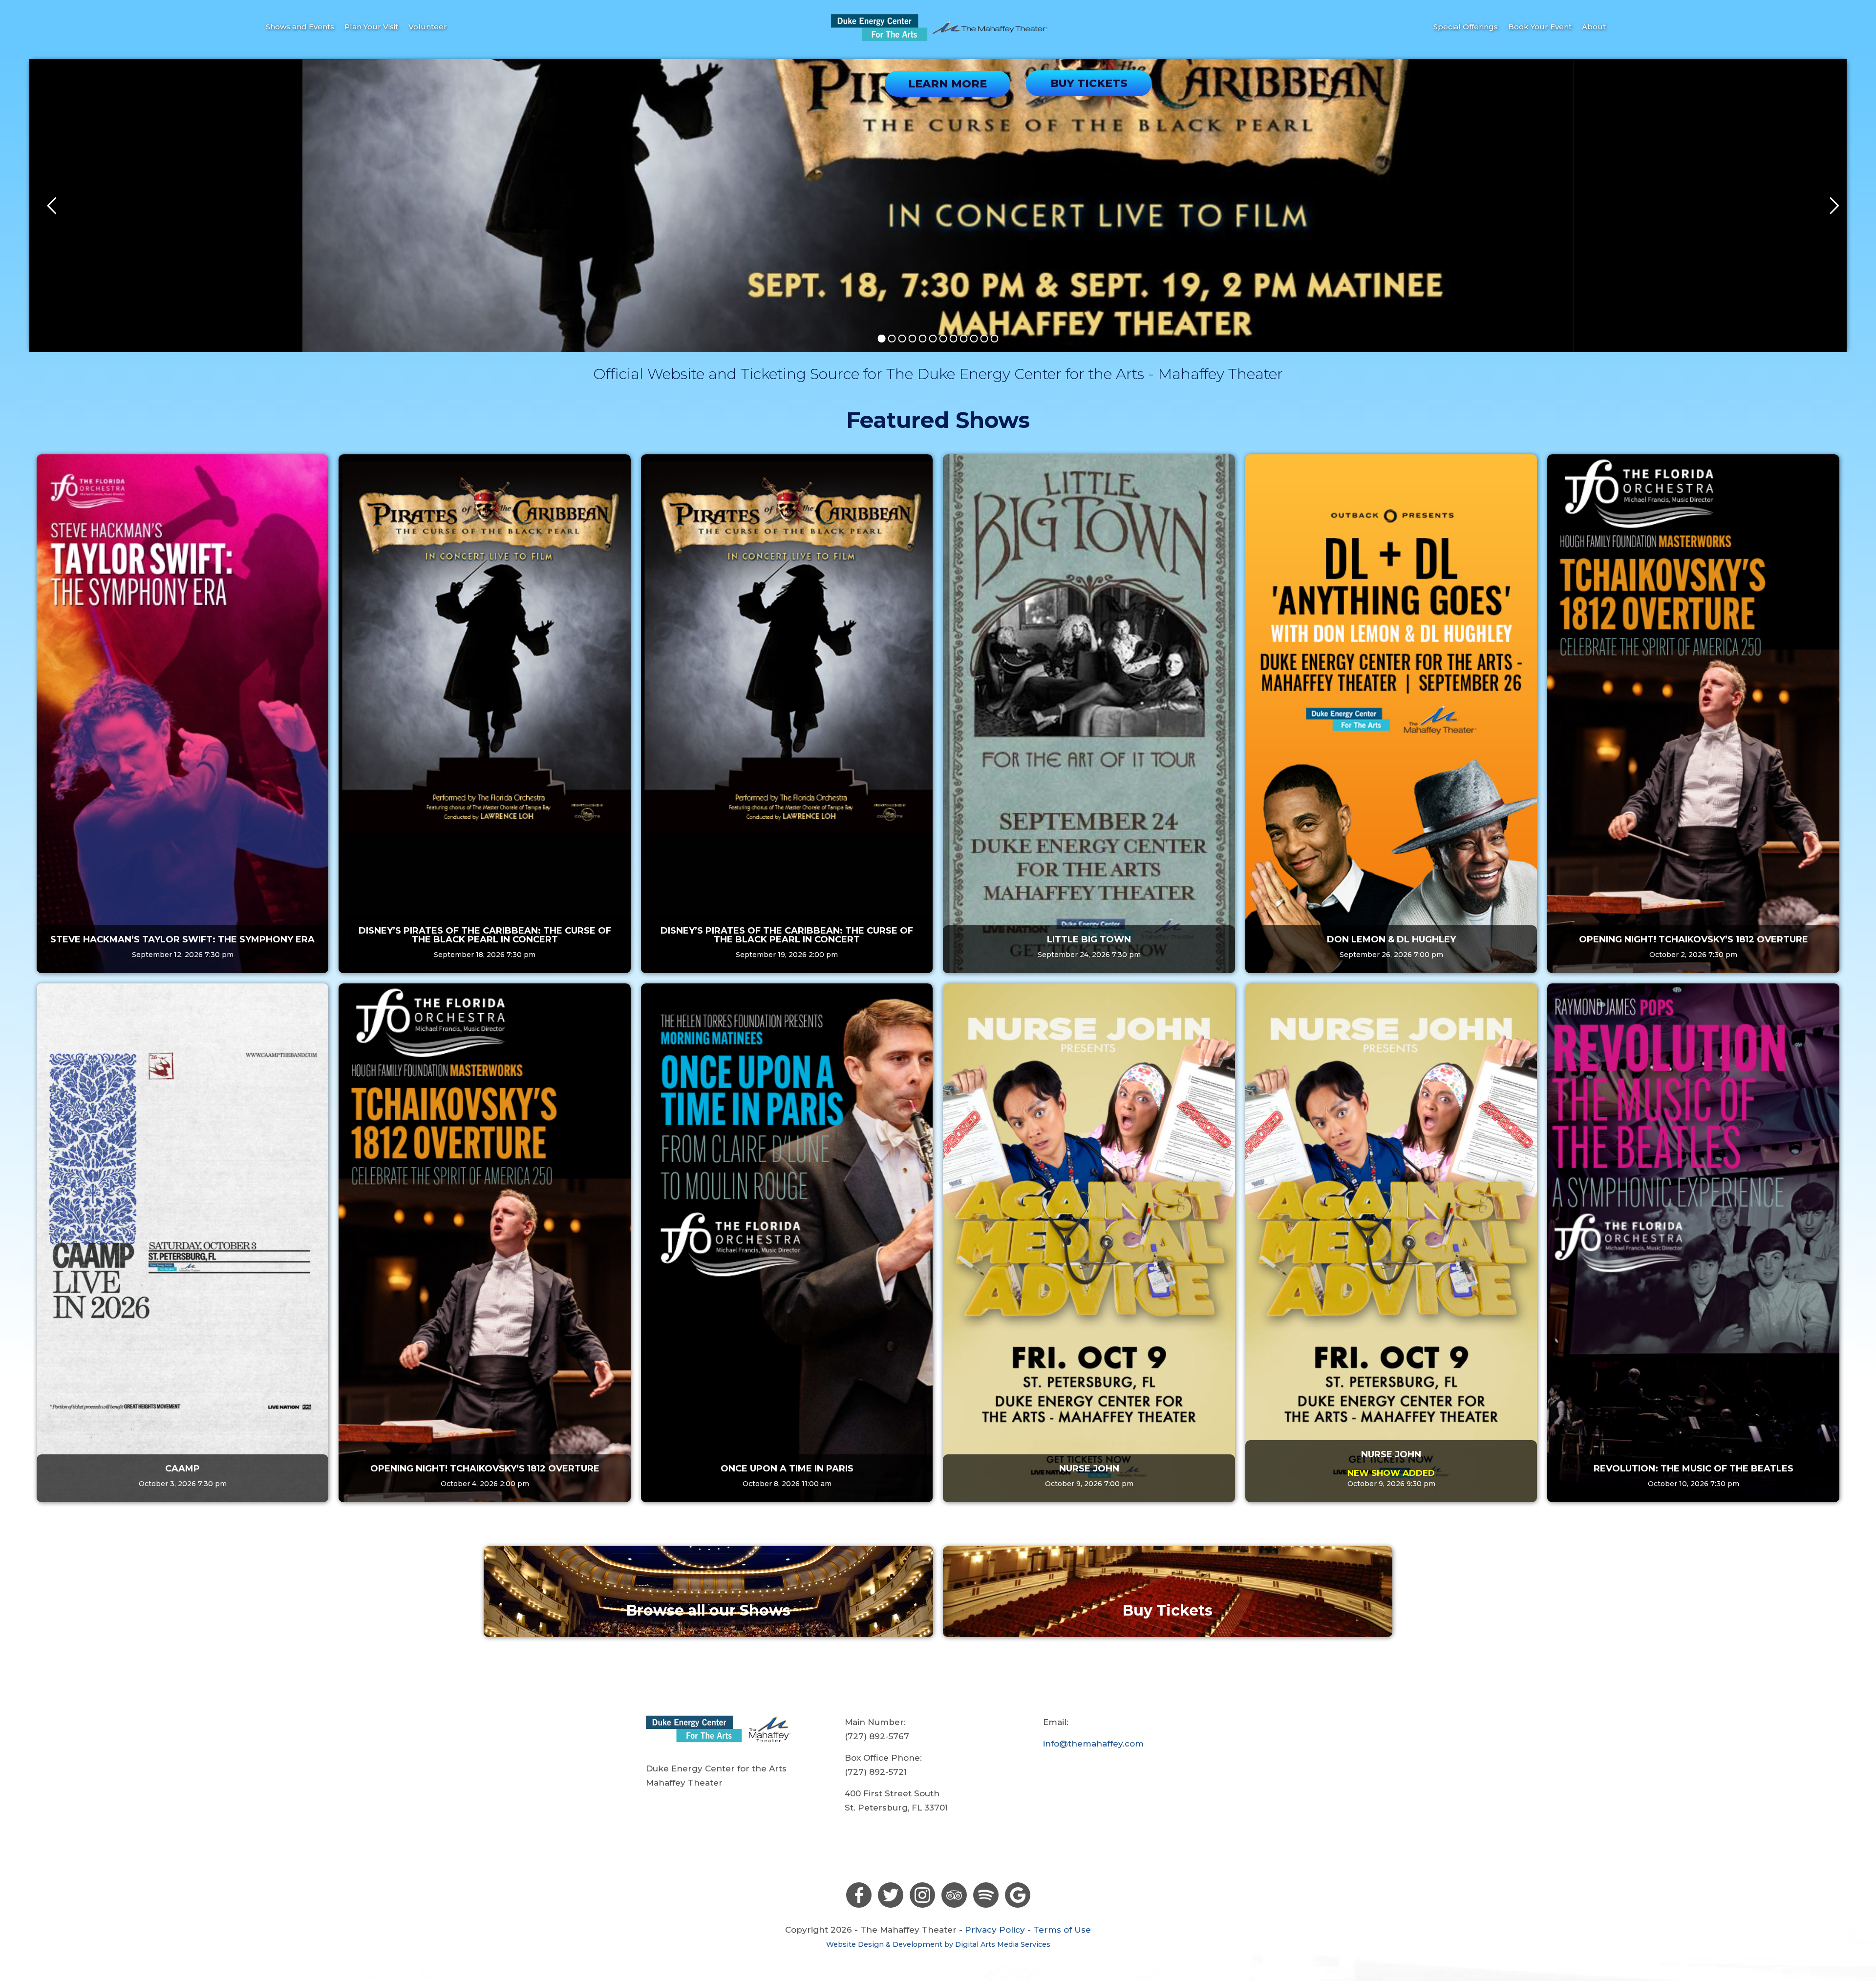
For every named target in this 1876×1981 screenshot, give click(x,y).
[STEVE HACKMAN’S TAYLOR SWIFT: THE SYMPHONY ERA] (182, 714)
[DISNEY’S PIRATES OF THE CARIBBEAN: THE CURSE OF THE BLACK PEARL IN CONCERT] (484, 714)
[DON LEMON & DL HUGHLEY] (1391, 714)
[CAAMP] (182, 1243)
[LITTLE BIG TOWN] (1089, 714)
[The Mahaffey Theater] (938, 27)
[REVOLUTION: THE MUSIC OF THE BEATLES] (1693, 1243)
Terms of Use (1062, 1930)
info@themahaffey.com (1093, 1744)
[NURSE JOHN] (1089, 1243)
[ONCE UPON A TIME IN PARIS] (787, 1243)
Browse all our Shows (708, 1610)
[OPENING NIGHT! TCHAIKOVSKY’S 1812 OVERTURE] (1693, 714)
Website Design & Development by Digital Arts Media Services (938, 1944)
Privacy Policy (995, 1930)
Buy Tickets (1168, 1610)
